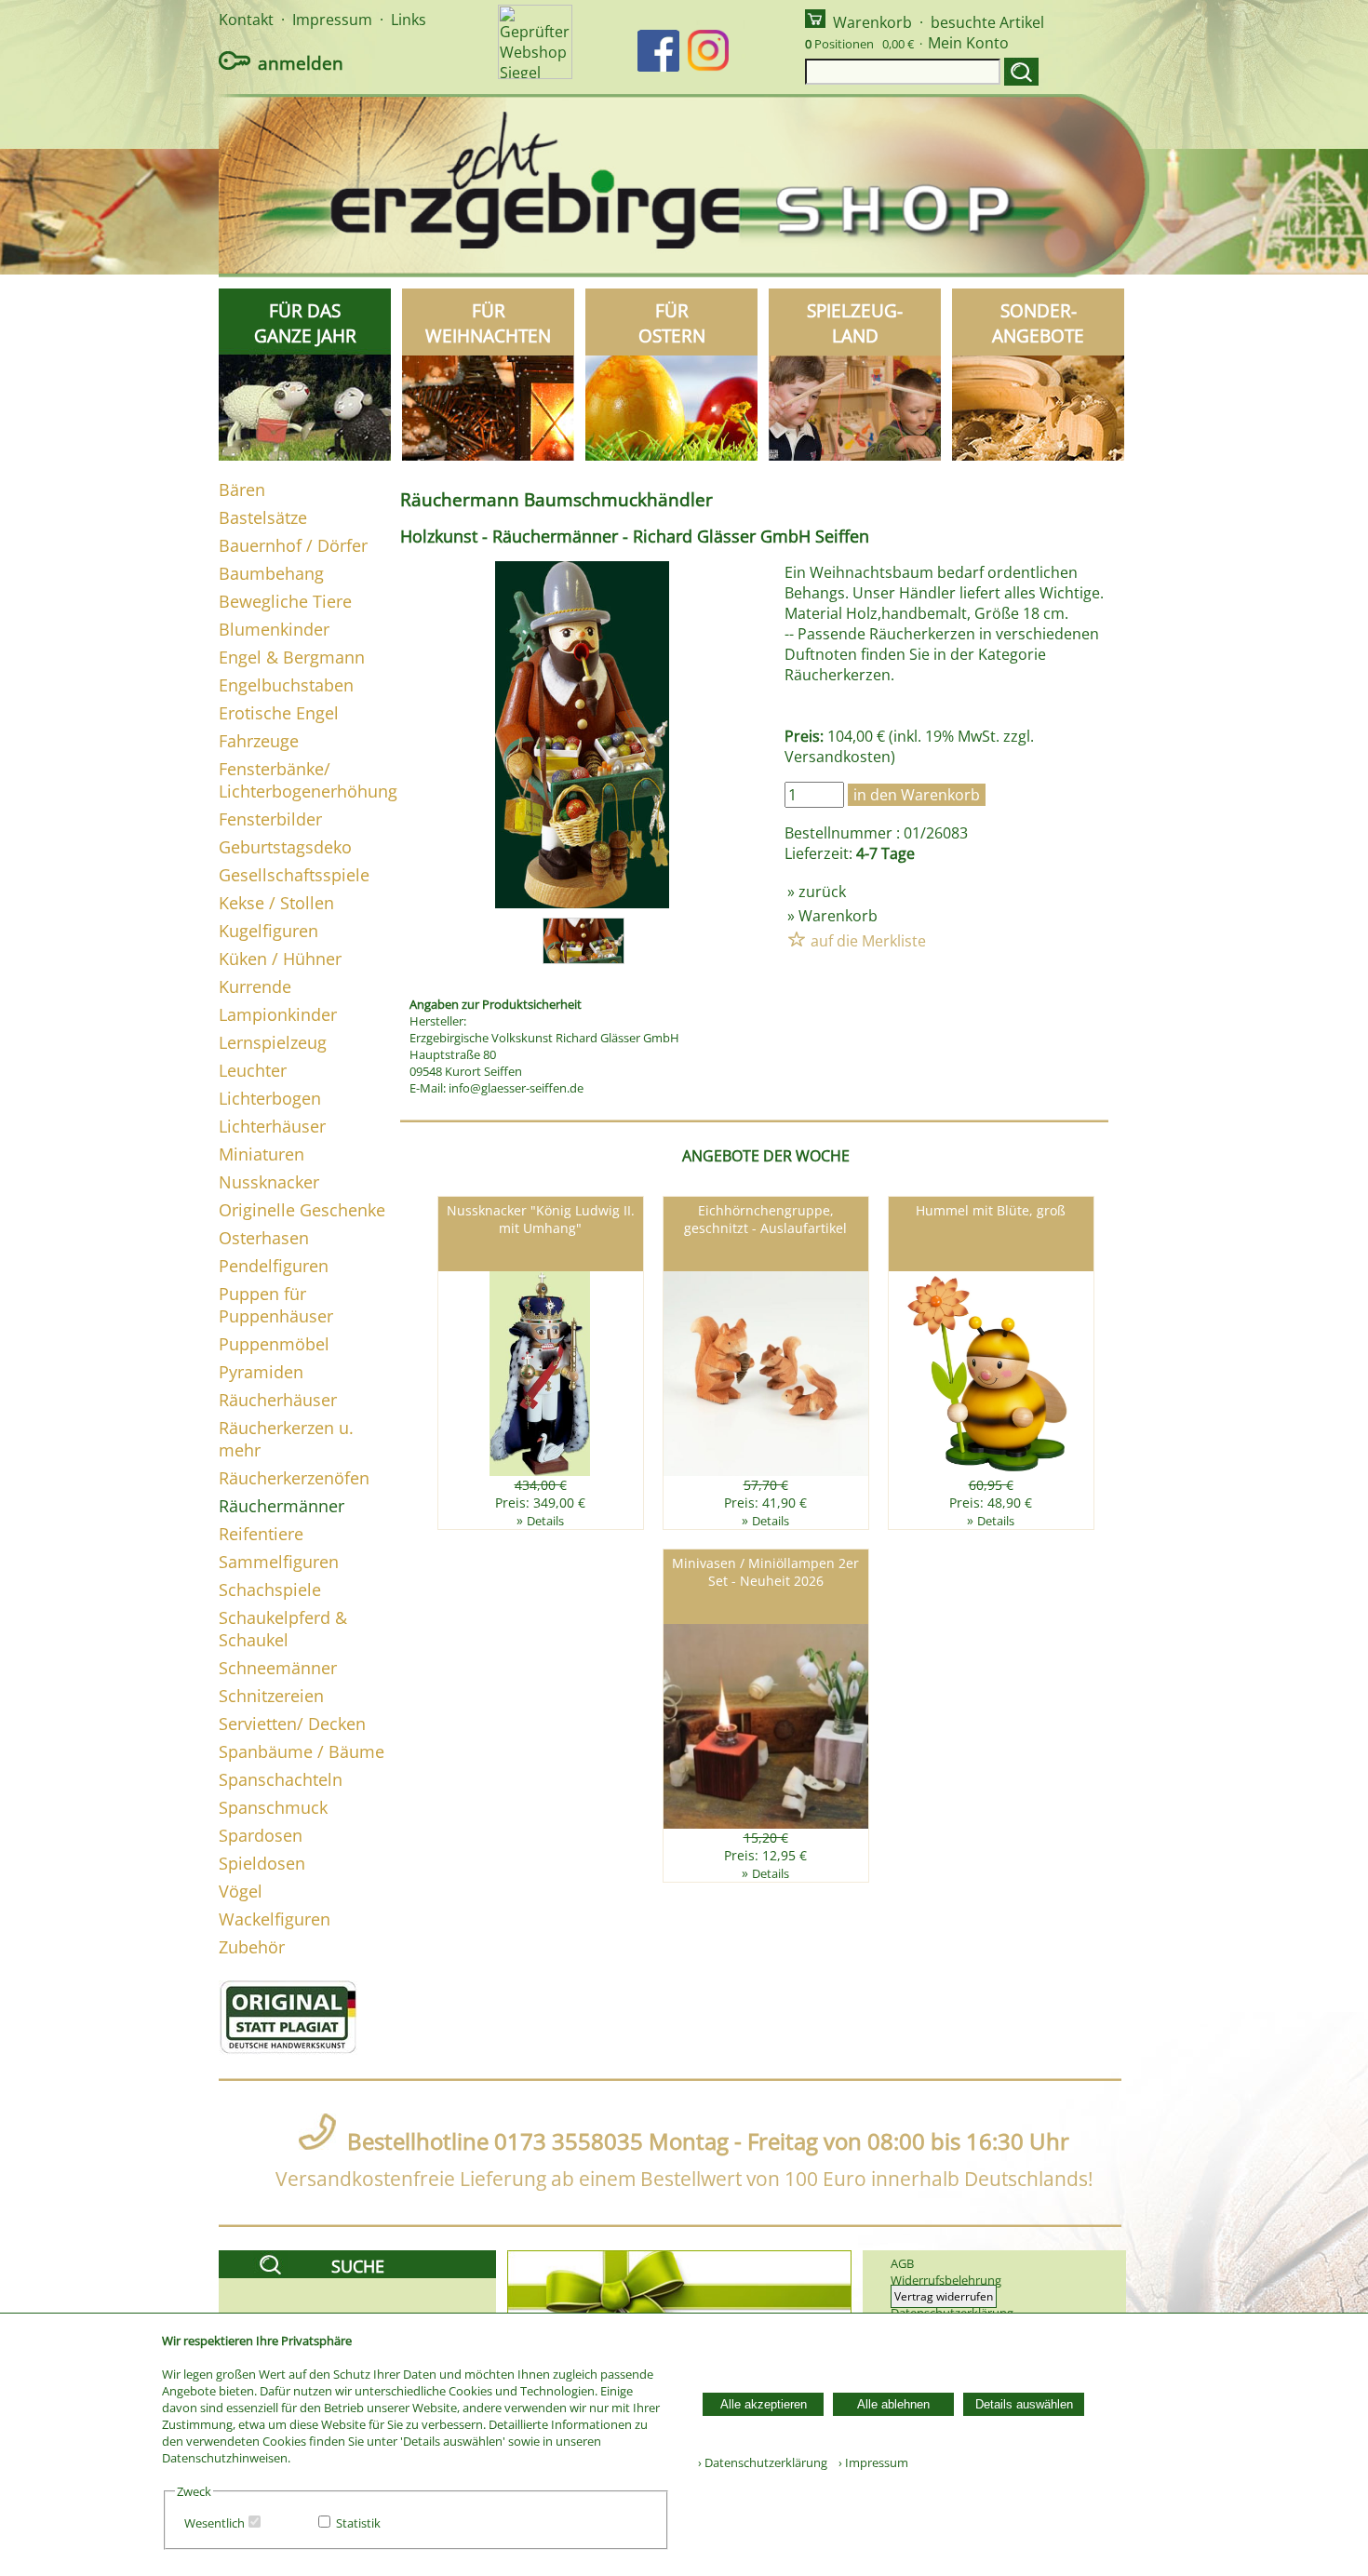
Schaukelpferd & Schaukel (283, 1629)
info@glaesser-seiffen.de (516, 1088)
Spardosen (261, 1835)
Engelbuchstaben (286, 685)
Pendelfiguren (274, 1266)
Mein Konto (968, 43)
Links (409, 20)
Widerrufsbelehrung (946, 2280)
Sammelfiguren (279, 1562)
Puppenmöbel (274, 1344)
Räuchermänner (282, 1506)
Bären (242, 490)
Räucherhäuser (278, 1400)
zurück (822, 892)
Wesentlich (215, 2523)
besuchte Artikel (987, 22)
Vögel (241, 1891)
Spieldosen (262, 1863)
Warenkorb (872, 22)
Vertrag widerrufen (944, 2296)
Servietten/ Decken (292, 1724)
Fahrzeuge (259, 741)
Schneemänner (278, 1668)
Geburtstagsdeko (285, 847)
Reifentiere (261, 1534)
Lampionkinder (278, 1014)
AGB (902, 2263)
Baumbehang (271, 573)
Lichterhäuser (272, 1126)
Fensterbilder (270, 819)
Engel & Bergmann (292, 657)
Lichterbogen (270, 1098)
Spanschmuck (273, 1807)
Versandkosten (838, 757)
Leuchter (253, 1070)
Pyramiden (261, 1372)
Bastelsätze (263, 517)
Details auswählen (1024, 2404)
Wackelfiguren (275, 1919)
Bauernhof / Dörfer (293, 545)
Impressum (332, 20)
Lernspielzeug (273, 1042)
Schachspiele (270, 1590)
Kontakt (246, 20)
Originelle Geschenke (302, 1210)
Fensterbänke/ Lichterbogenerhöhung (308, 780)
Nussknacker (269, 1182)
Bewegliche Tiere (285, 601)
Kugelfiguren (268, 931)
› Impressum (869, 2462)
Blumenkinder (274, 629)
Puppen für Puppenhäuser (276, 1305)
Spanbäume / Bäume (302, 1751)
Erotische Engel (279, 713)
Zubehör (252, 1947)
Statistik (358, 2523)
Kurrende (255, 986)
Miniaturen (262, 1154)
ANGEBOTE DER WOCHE (766, 1156)
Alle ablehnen (893, 2404)
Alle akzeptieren (764, 2404)
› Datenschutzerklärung (763, 2462)
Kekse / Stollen (276, 903)
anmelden (301, 63)
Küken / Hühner (280, 959)
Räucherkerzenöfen (294, 1478)
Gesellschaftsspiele (294, 875)
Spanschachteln (281, 1779)
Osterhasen (264, 1238)
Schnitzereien (271, 1696)
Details (545, 1521)
